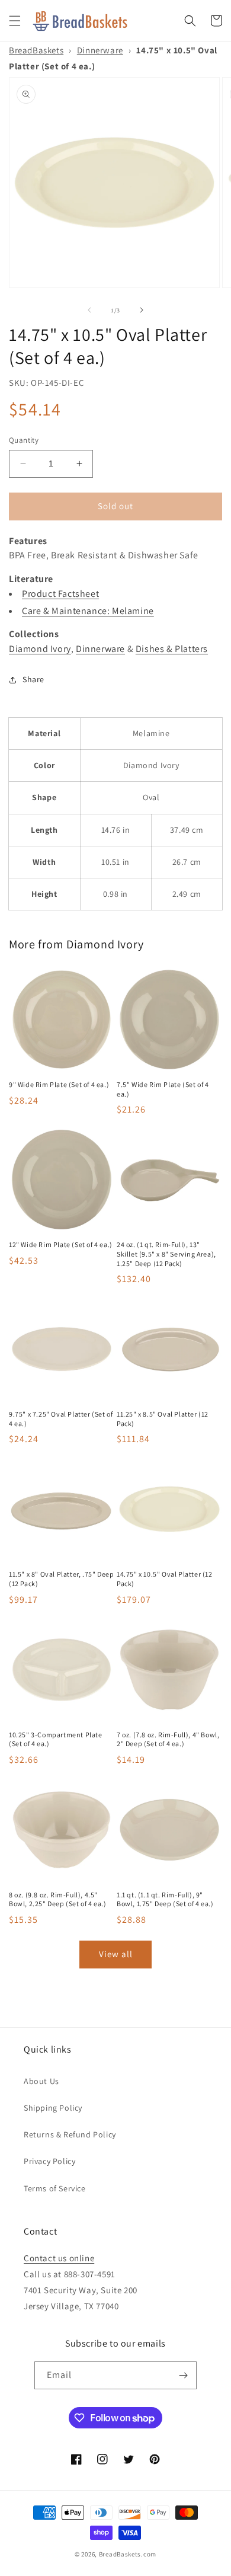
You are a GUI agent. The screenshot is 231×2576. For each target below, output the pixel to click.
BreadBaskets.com (128, 2554)
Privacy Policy (49, 2161)
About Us (41, 2081)
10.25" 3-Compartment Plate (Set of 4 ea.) (56, 1739)
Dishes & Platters (172, 649)
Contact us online (59, 2258)
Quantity (24, 440)
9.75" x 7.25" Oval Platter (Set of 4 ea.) (61, 1419)
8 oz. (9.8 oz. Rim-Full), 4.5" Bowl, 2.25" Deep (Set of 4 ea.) (58, 1899)
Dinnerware (100, 50)
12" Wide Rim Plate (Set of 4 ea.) (61, 1244)
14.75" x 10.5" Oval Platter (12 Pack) (165, 1579)
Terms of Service (55, 2188)
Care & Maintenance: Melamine (88, 611)
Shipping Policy (53, 2108)
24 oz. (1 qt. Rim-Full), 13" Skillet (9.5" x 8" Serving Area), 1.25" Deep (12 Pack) (166, 1254)
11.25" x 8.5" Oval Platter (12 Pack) (163, 1419)
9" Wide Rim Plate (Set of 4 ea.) (59, 1084)
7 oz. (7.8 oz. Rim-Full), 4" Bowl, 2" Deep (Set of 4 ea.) (168, 1739)
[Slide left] (89, 310)
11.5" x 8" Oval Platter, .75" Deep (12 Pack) (61, 1579)
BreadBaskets (36, 50)
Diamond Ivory (40, 649)
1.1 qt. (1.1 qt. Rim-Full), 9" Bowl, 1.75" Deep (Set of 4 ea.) (165, 1899)
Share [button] (33, 679)
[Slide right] (142, 310)
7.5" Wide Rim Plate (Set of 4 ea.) (163, 1089)
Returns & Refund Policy (70, 2134)
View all (116, 1954)
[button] (15, 21)
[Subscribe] (183, 2375)
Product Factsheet (60, 594)
